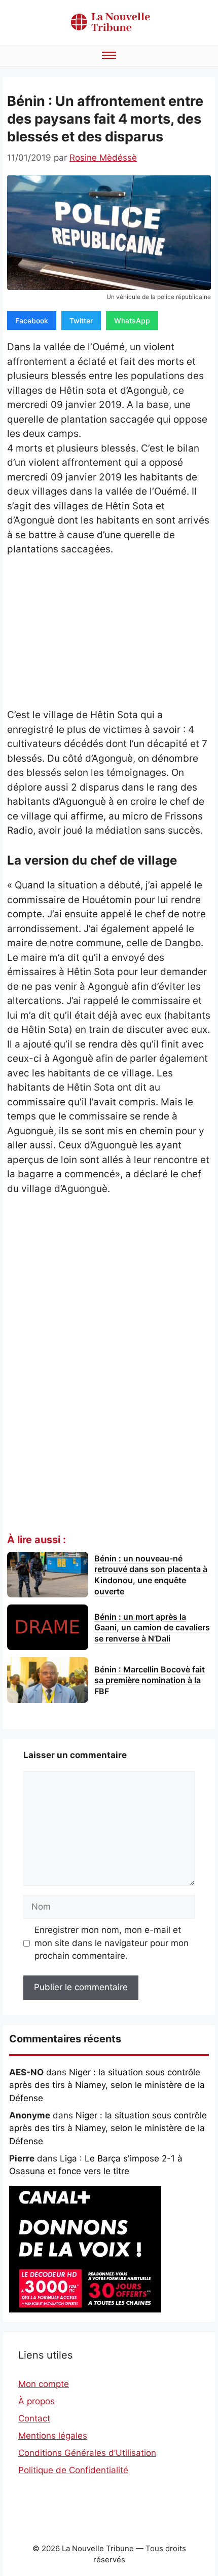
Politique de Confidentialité (73, 2470)
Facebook (32, 321)
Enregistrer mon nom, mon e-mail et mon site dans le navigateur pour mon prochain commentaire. (112, 1943)
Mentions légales (53, 2436)
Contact (34, 2418)
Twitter (81, 321)
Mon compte (44, 2384)
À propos (37, 2401)
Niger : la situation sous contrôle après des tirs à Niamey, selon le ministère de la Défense (107, 2085)
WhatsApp (132, 321)
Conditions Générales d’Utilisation (87, 2453)
